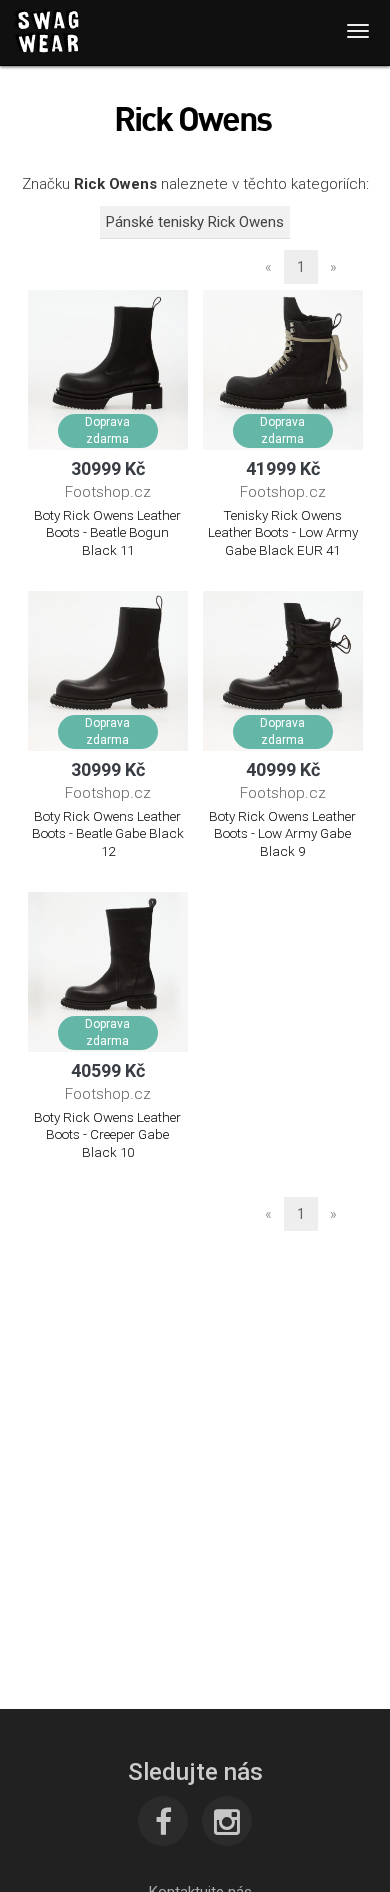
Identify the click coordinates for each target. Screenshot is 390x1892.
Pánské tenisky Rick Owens (195, 222)
